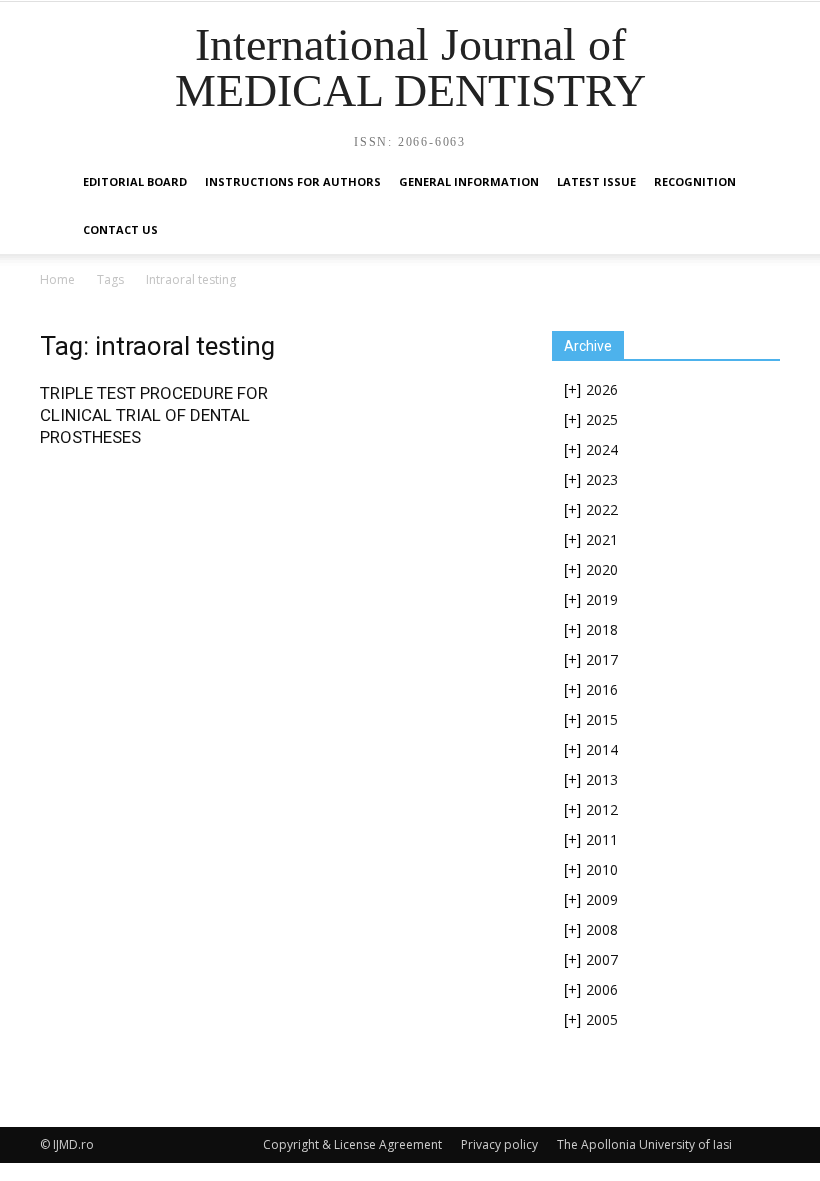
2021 (602, 539)
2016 (602, 689)
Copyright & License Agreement (352, 1144)
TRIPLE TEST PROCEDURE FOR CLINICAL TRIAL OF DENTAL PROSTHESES (154, 415)
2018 (602, 629)
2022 (602, 509)
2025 (602, 419)
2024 (602, 449)
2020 (602, 569)
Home (57, 279)
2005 (602, 1019)
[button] (756, 182)
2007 (602, 959)
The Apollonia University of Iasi (644, 1144)
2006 (602, 989)
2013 (602, 779)
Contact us (120, 229)
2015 (602, 719)
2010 (602, 869)
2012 (602, 809)
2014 (602, 749)
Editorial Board (135, 181)
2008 (602, 929)
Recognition (695, 181)
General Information (469, 181)
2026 (602, 389)
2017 (602, 659)
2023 (602, 479)
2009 (602, 899)
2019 (602, 599)
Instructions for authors (293, 181)
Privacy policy (499, 1144)
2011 (602, 839)
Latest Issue (596, 181)
